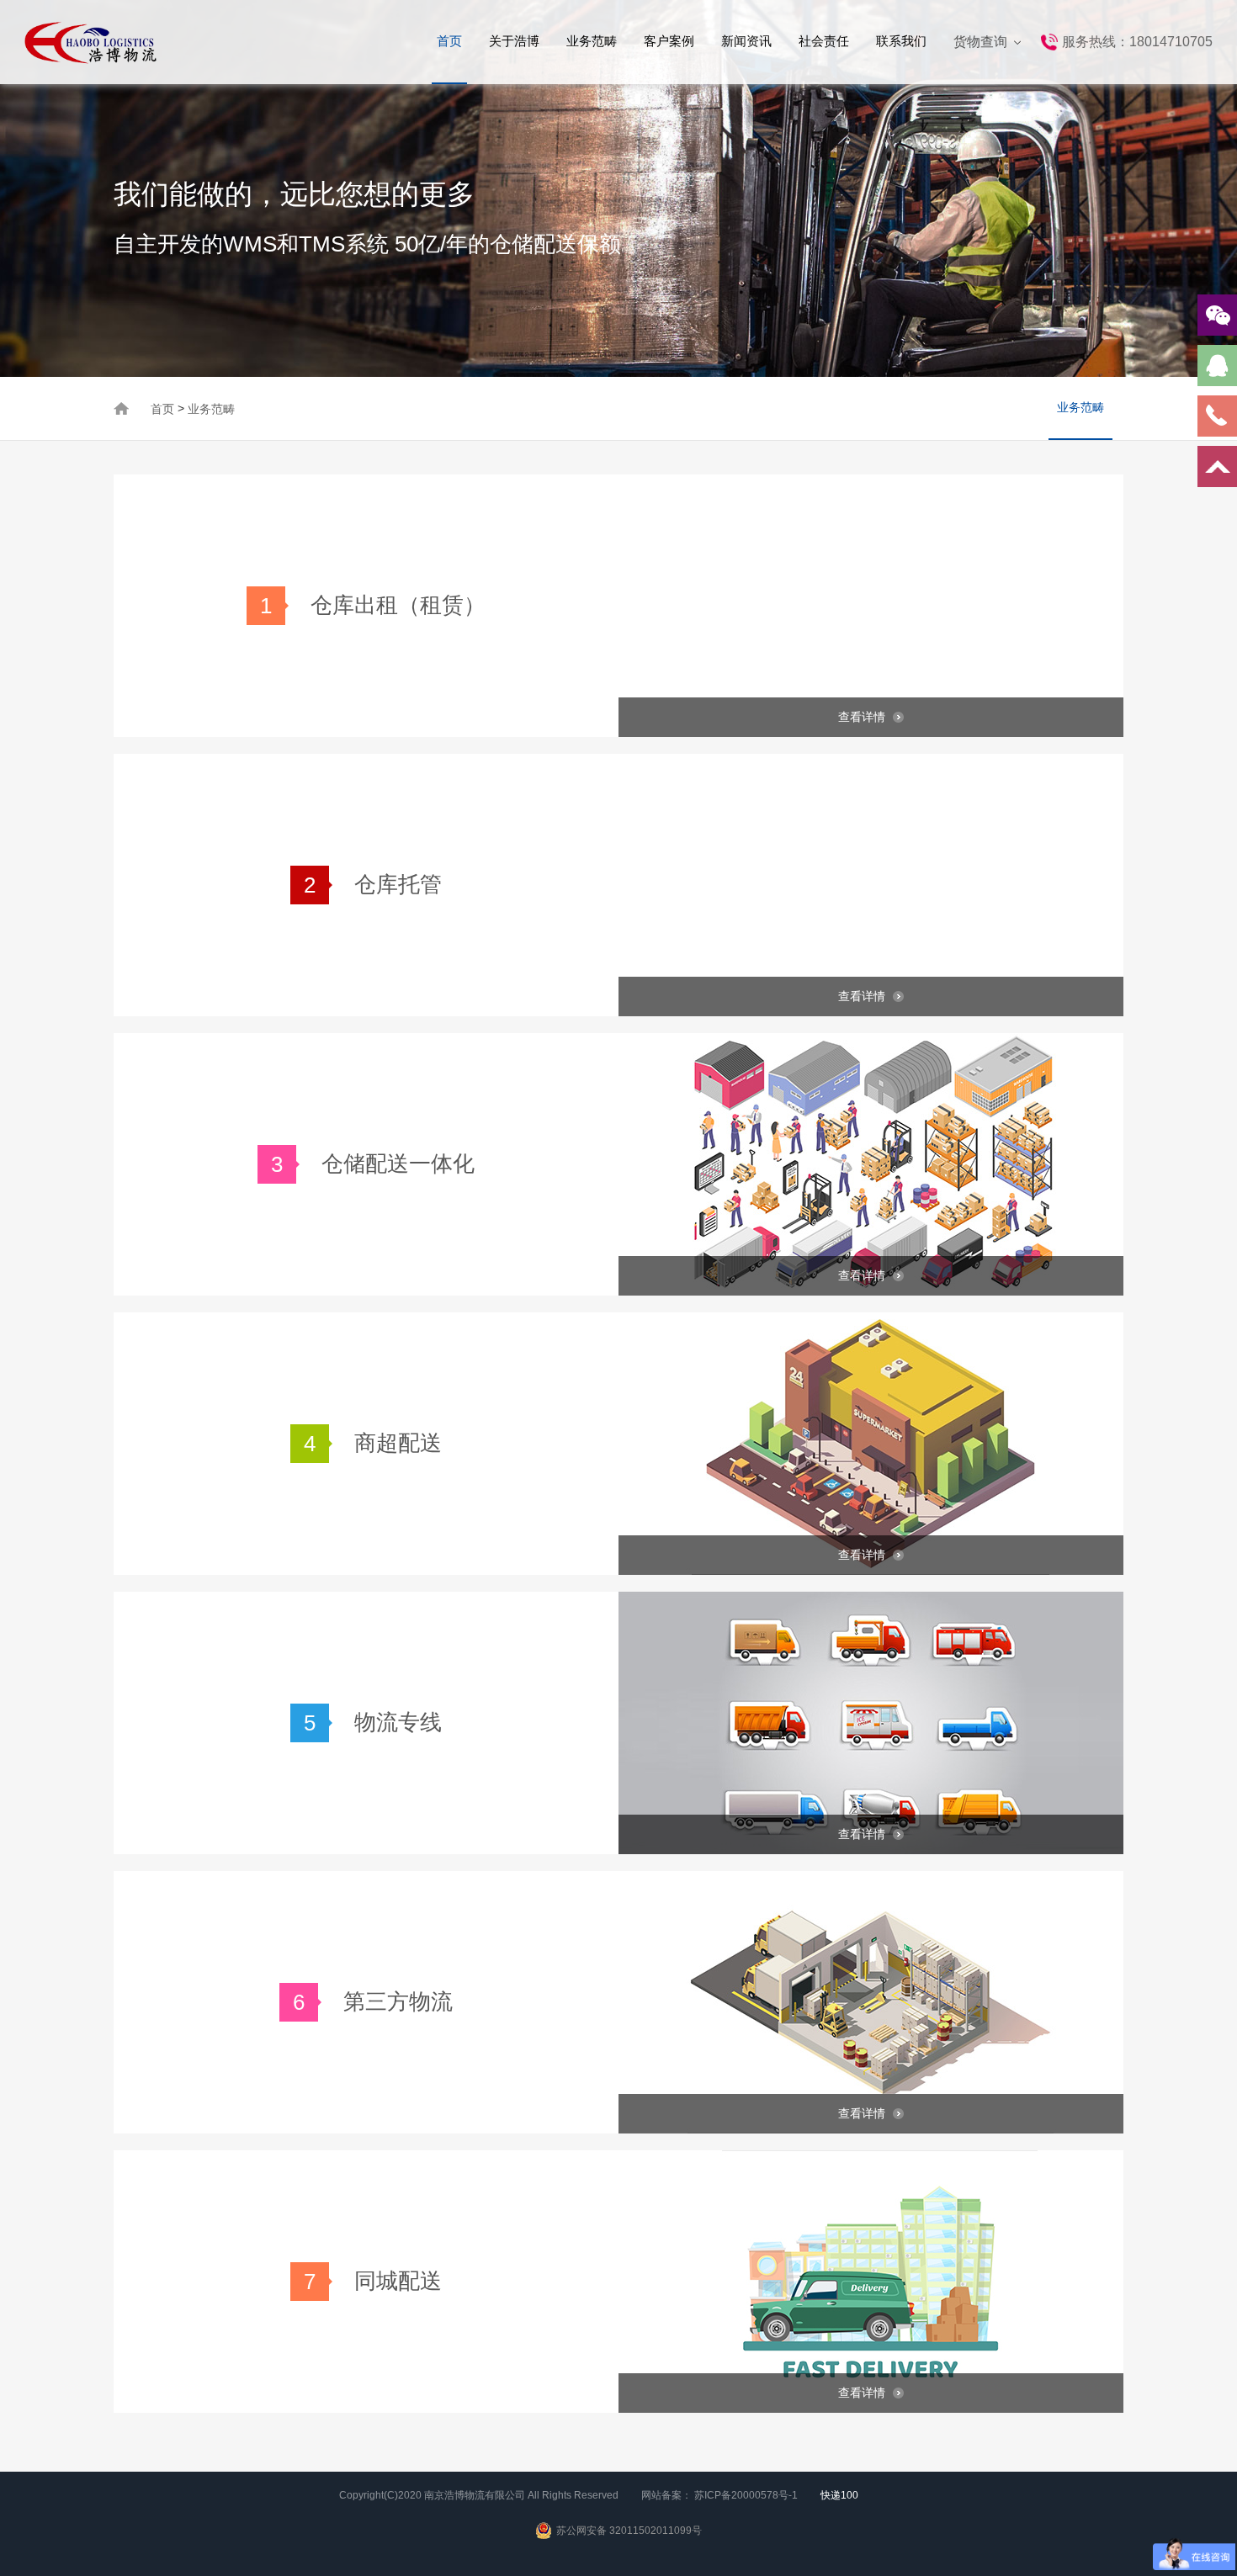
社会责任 (824, 41)
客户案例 (669, 41)
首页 (449, 41)
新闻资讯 (746, 41)
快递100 (839, 2495)
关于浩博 (514, 41)
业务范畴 (592, 41)
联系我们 (901, 41)
